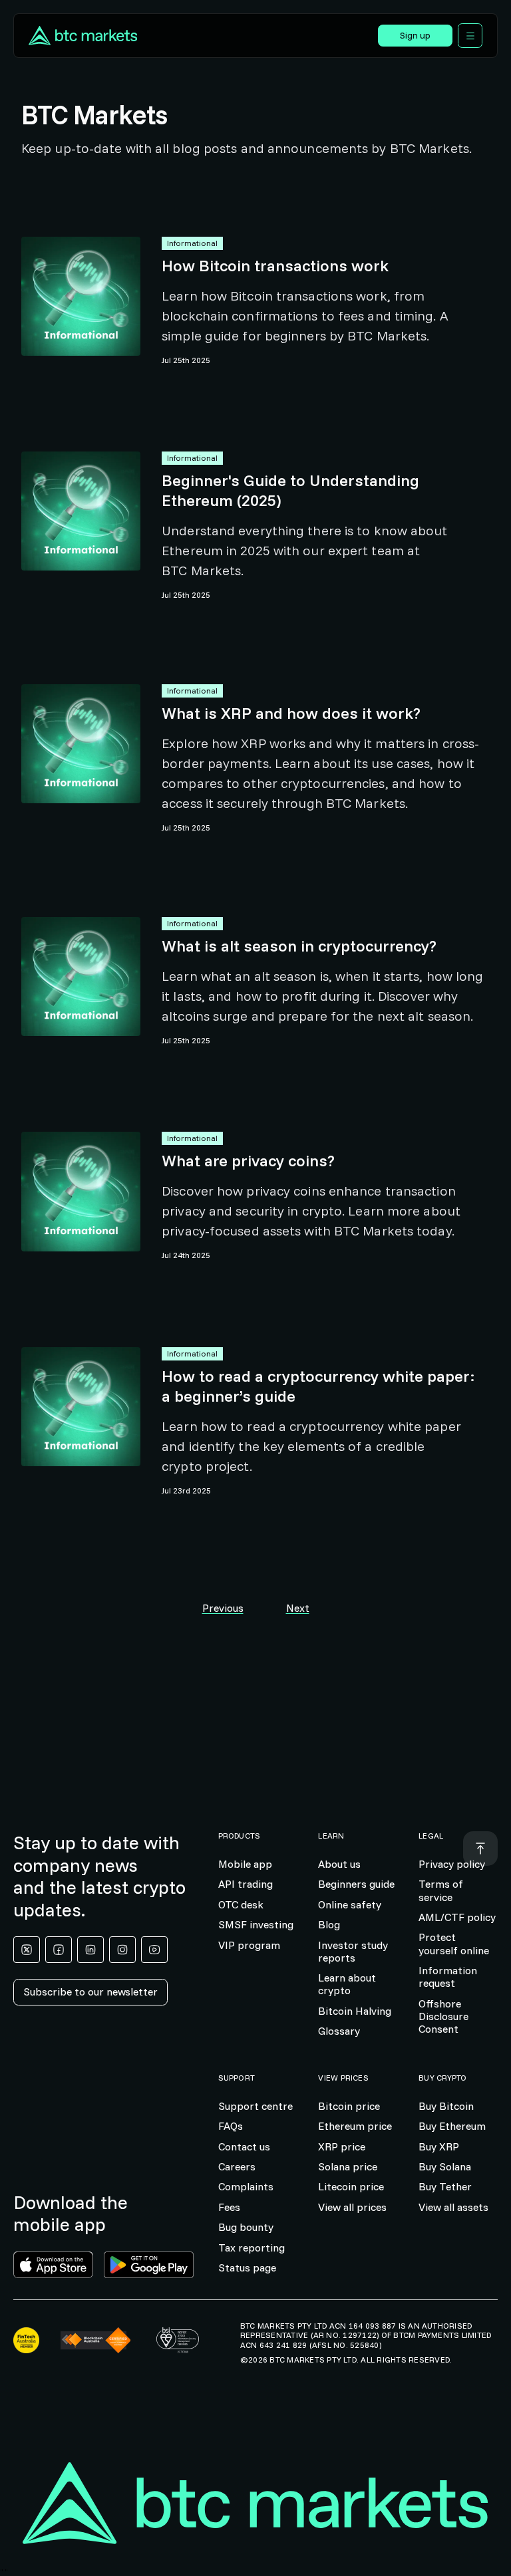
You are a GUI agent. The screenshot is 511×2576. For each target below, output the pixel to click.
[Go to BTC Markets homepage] (83, 36)
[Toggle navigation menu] (470, 36)
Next (298, 1608)
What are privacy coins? (248, 1160)
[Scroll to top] (480, 1849)
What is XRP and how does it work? (291, 713)
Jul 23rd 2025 (186, 1491)
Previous (223, 1608)
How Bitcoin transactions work (275, 265)
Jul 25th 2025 (186, 360)
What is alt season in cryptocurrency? (299, 946)
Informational (192, 243)
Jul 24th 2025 (186, 1255)
